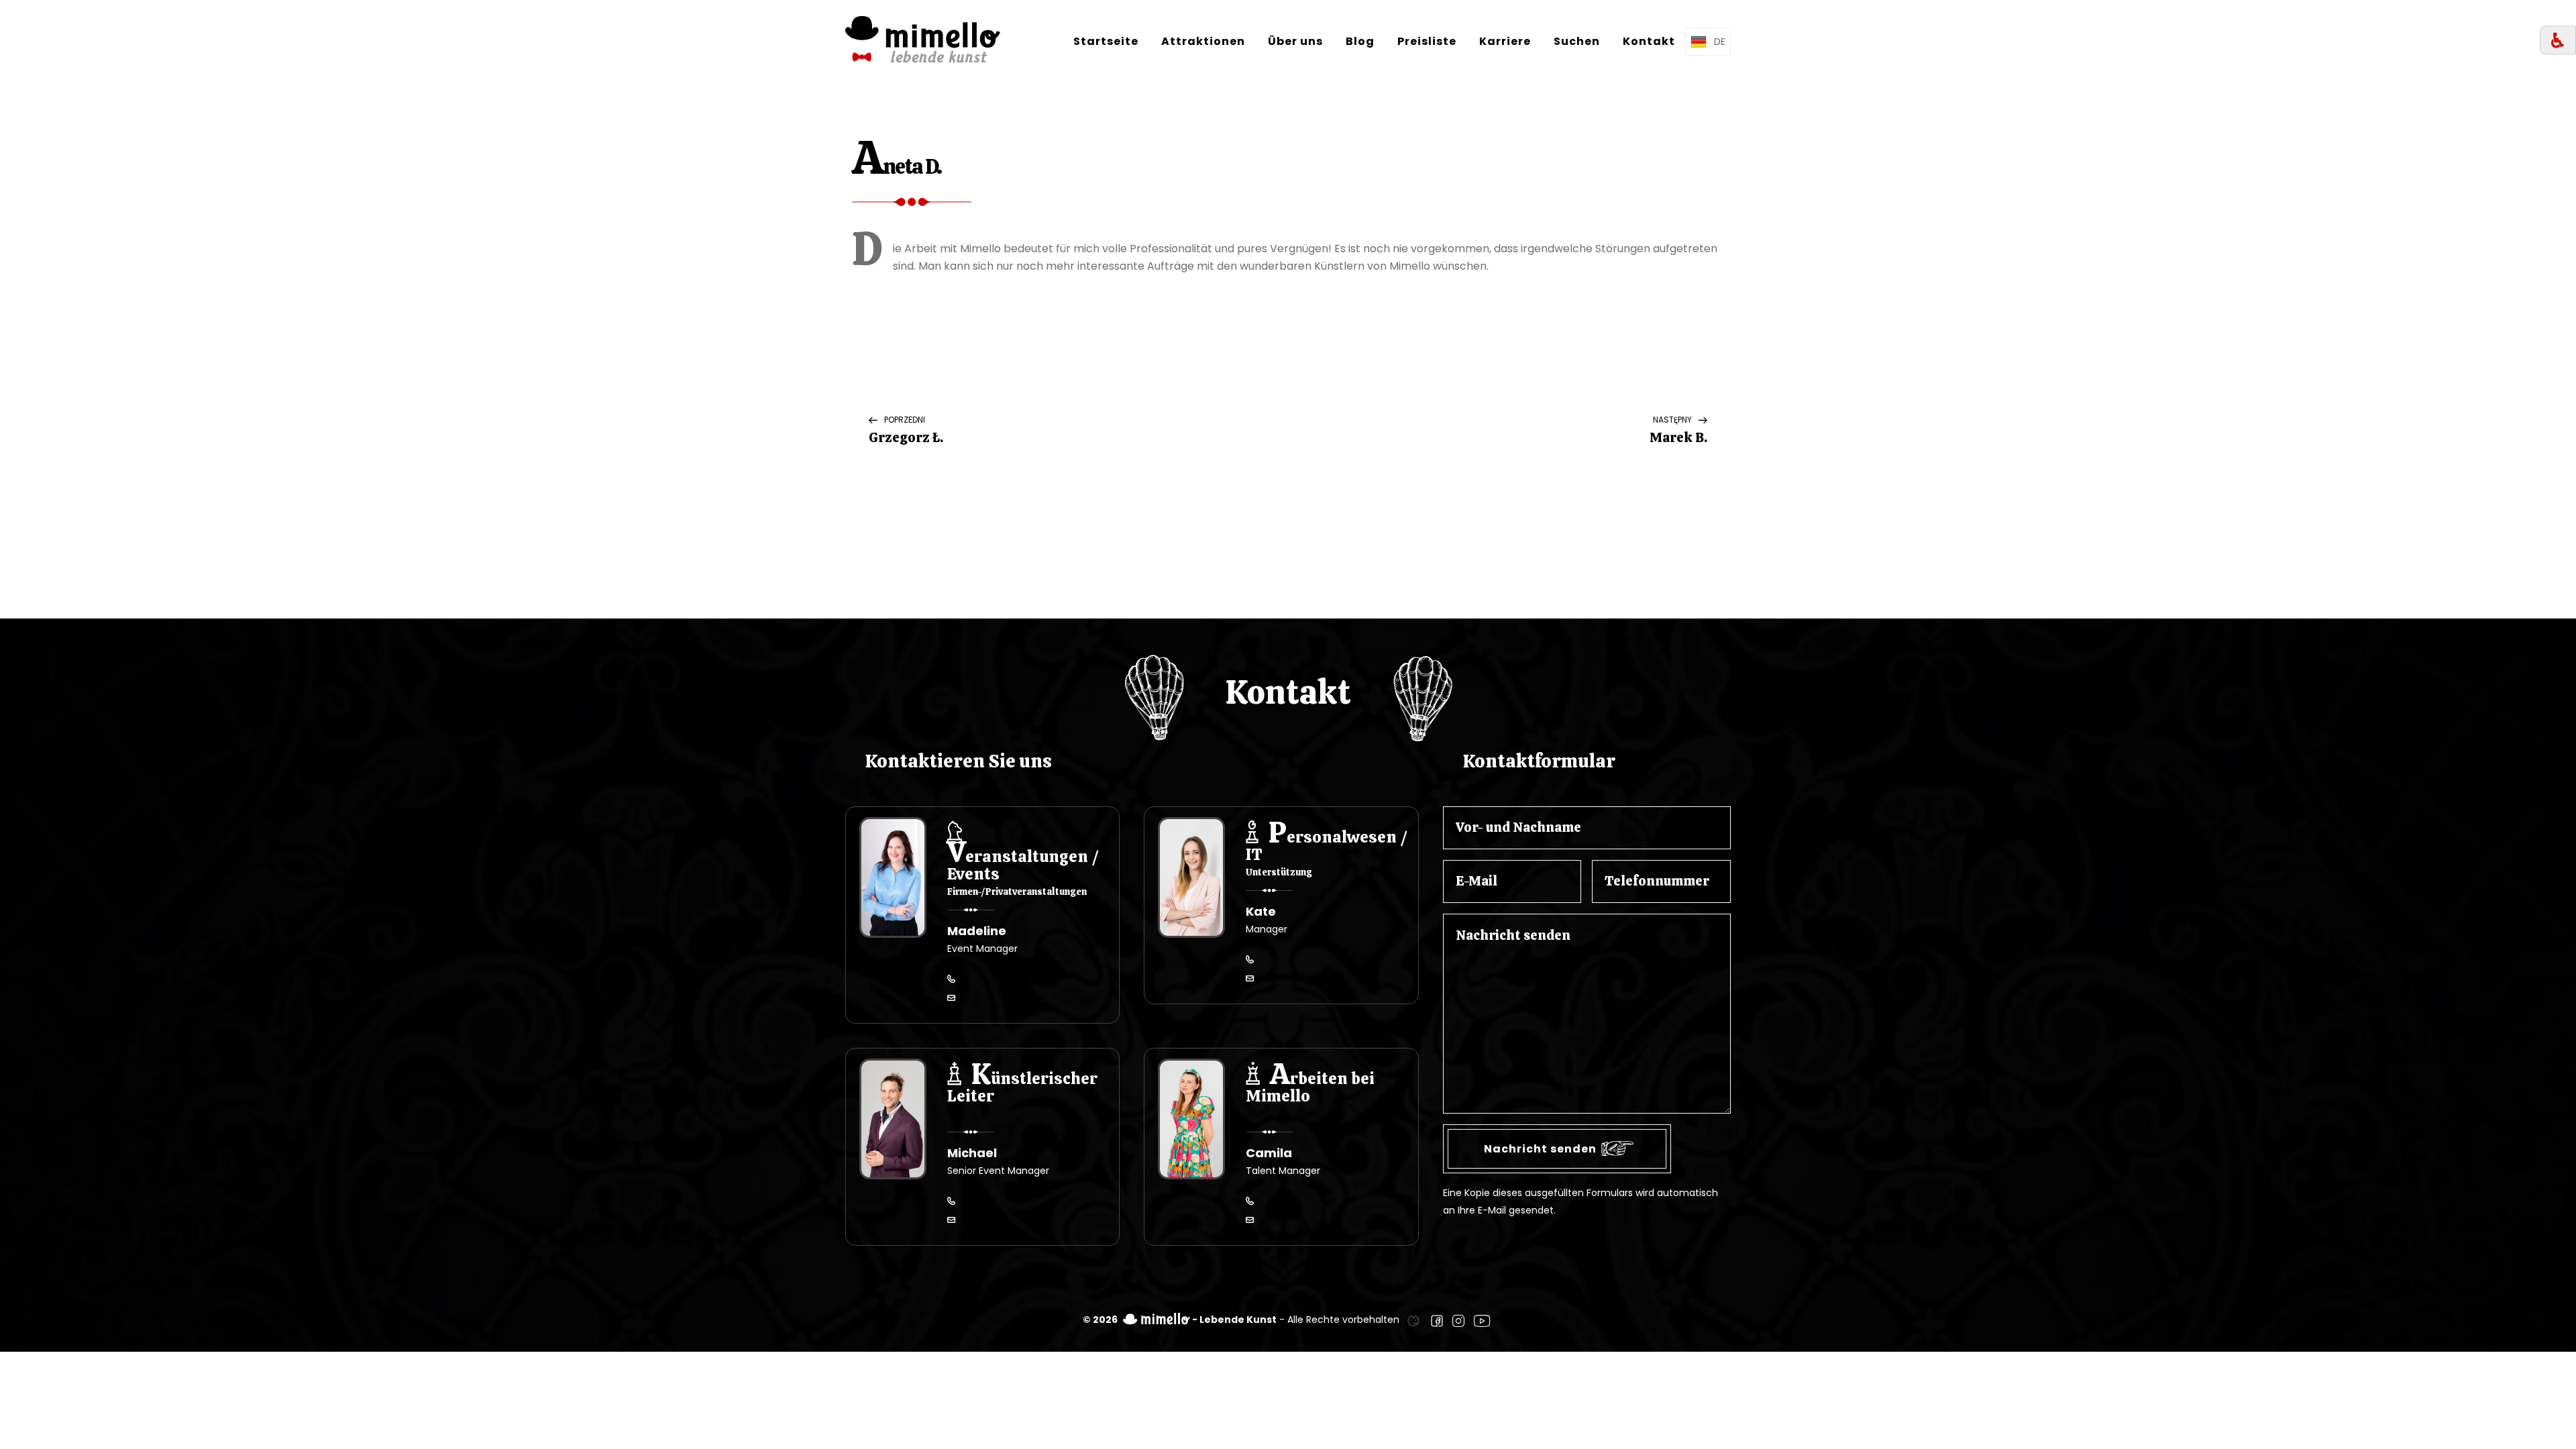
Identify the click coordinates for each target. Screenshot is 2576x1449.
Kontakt (1649, 41)
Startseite (1106, 41)
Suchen (1577, 41)
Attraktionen (1203, 41)
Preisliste (1427, 41)
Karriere (1505, 41)
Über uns (1295, 41)
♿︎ (2558, 41)
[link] (1413, 1320)
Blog (1360, 41)
